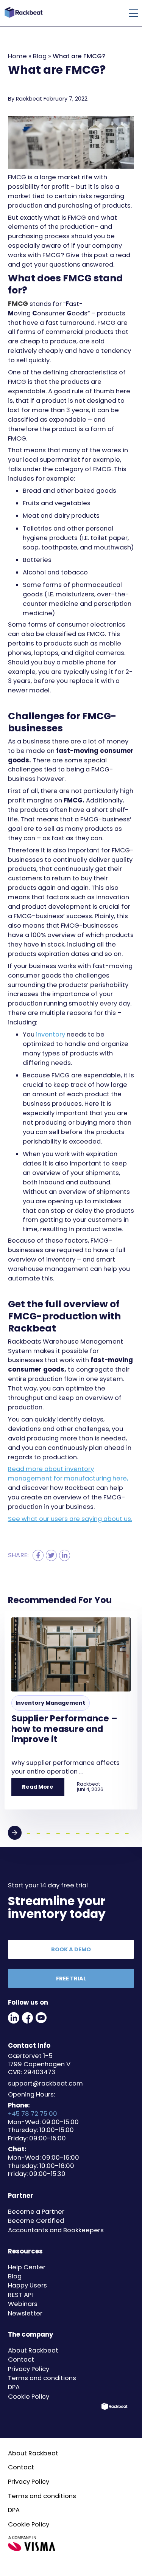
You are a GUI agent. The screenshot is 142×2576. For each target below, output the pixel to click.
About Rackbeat (33, 2350)
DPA (14, 2387)
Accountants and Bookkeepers (56, 2230)
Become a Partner (36, 2212)
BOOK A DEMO (71, 1949)
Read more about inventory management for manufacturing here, (68, 1474)
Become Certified (36, 2221)
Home (17, 56)
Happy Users (27, 2285)
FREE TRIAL (71, 1979)
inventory (51, 1034)
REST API (20, 2295)
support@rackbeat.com (45, 2083)
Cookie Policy (29, 2397)
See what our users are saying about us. (70, 1519)
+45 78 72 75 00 (33, 2114)
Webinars (23, 2304)
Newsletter (25, 2313)
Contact (21, 2360)
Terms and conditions (42, 2378)
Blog (40, 56)
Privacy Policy (29, 2369)
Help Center (27, 2267)
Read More (38, 1787)
